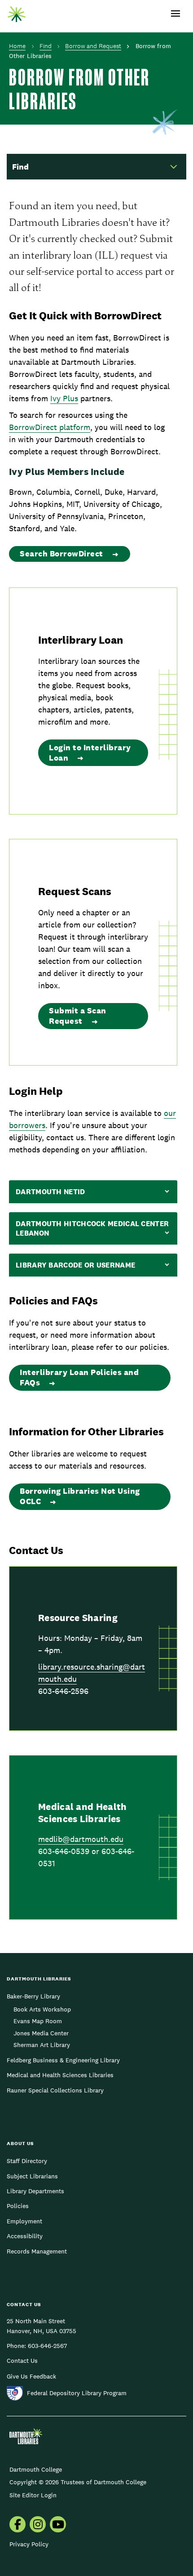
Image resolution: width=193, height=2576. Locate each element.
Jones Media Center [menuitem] (41, 2033)
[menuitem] (18, 2525)
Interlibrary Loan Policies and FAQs (79, 1377)
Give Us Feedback (31, 2376)
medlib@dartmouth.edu (81, 1839)
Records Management (37, 2251)
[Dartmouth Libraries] (17, 12)
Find (46, 46)
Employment (24, 2221)
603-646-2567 (47, 2346)
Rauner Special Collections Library (55, 2090)
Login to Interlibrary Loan (90, 753)
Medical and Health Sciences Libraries (60, 2075)
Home (17, 46)
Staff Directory (27, 2161)
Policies (18, 2206)
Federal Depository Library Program (77, 2393)
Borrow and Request (93, 46)
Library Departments (35, 2191)
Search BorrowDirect (61, 553)
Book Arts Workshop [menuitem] (42, 2009)
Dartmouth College (36, 2469)
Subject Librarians (32, 2176)
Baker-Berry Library (33, 1996)
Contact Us (22, 2361)
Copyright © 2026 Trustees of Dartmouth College (78, 2482)
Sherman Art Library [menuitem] (42, 2045)
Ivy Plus (64, 398)
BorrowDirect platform (50, 427)
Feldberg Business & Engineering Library (63, 2060)
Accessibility (25, 2236)
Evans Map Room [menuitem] (38, 2021)
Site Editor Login (33, 2495)
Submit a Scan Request (78, 1016)
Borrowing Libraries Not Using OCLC (80, 1496)
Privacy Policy (29, 2544)
